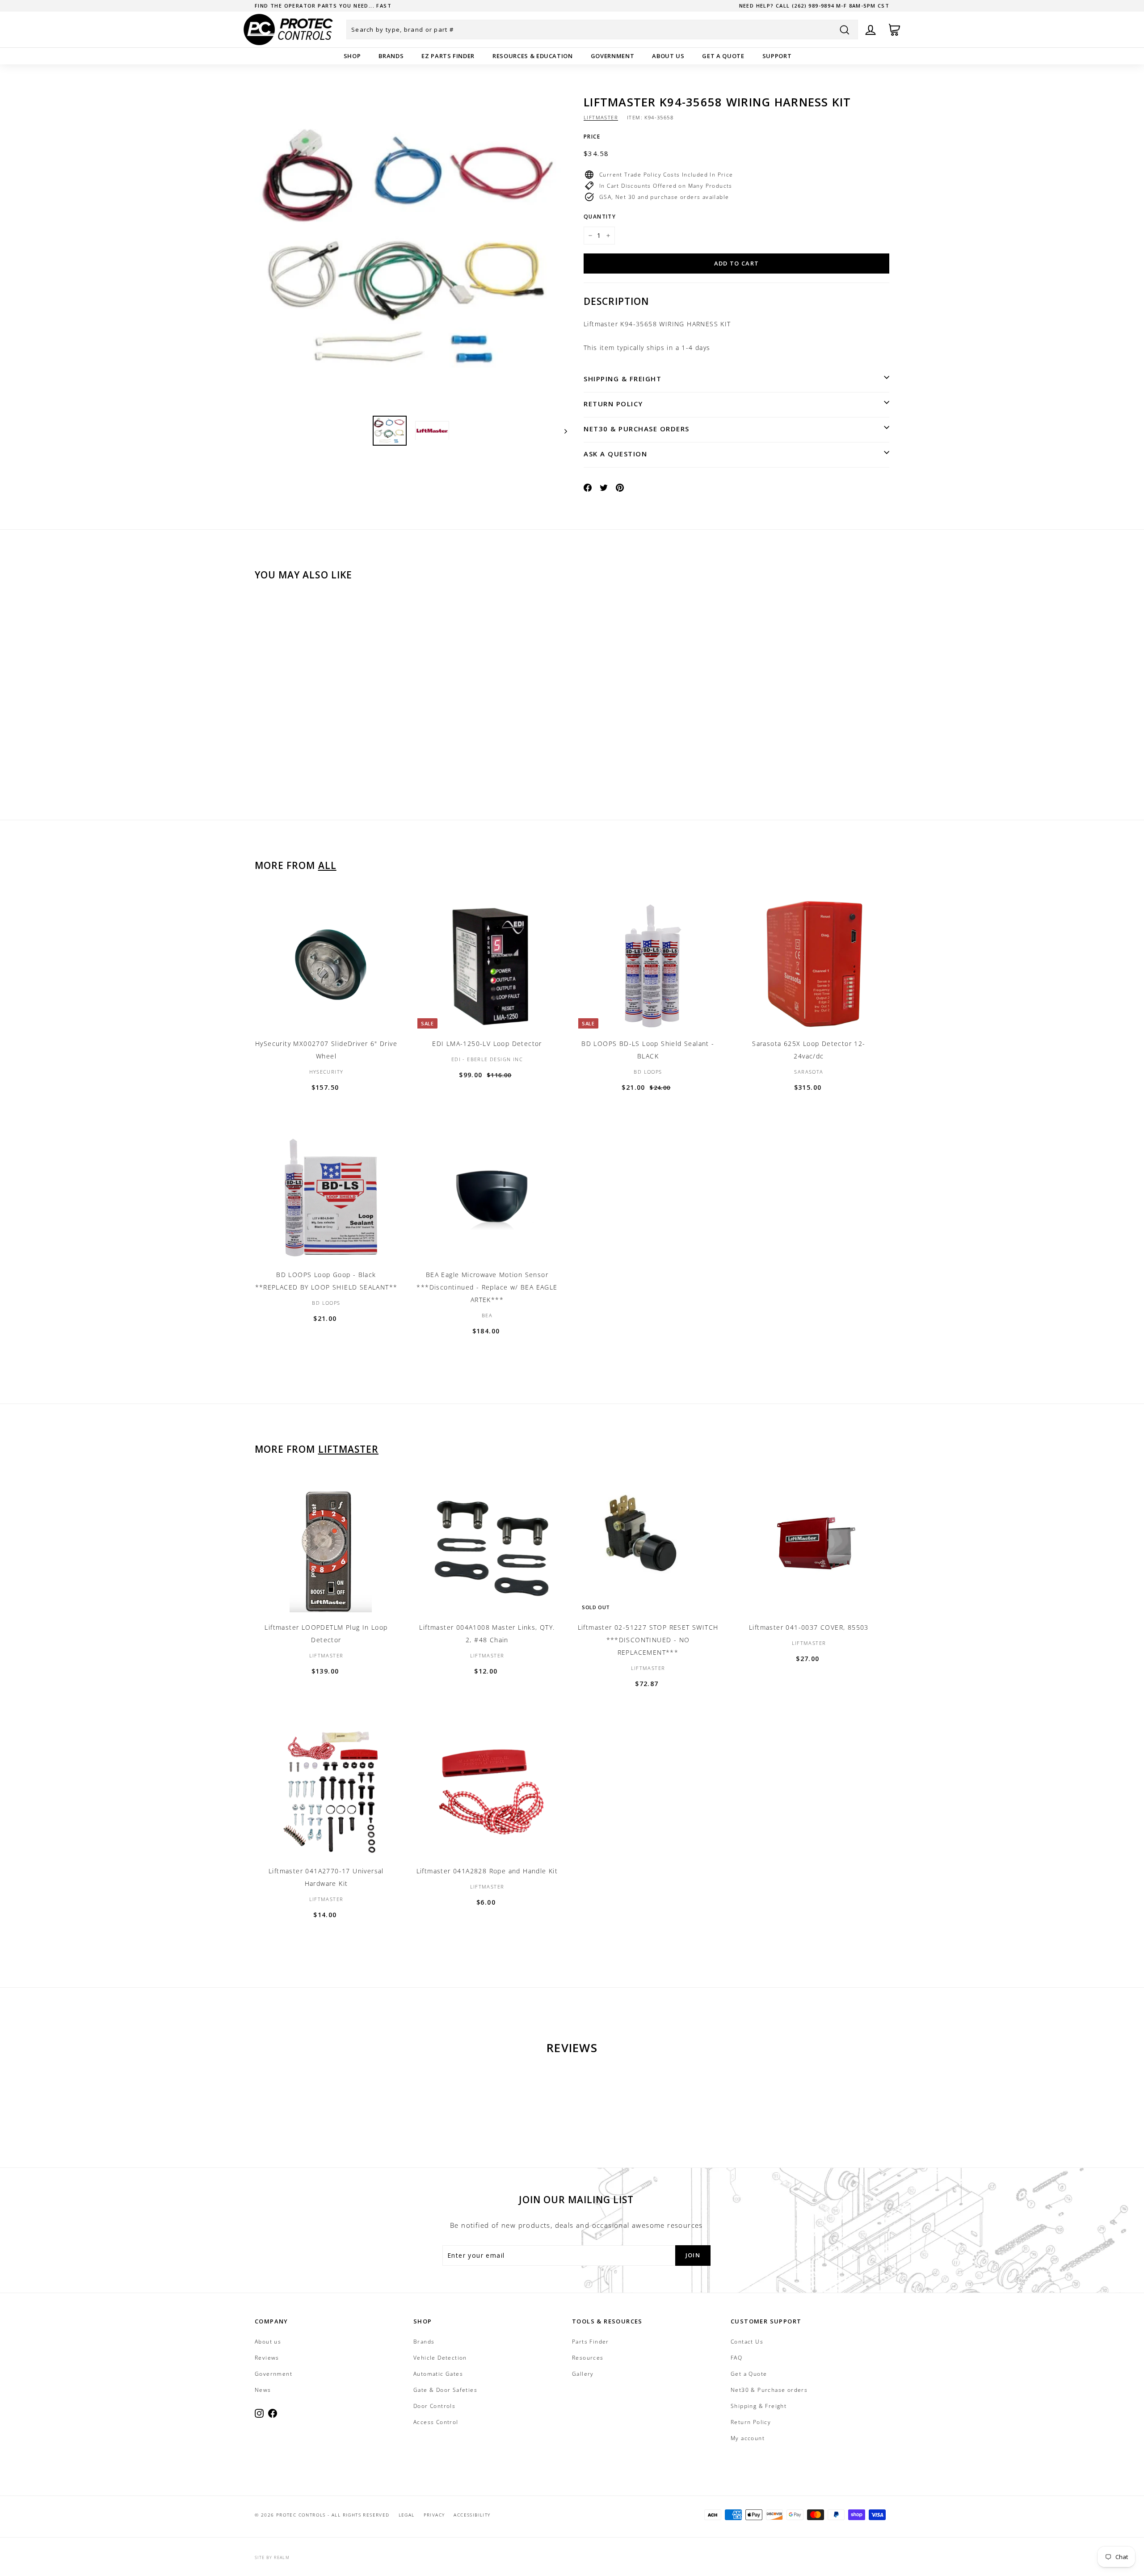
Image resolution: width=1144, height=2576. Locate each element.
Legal (407, 2515)
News (263, 2390)
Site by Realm (272, 2557)
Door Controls (434, 2406)
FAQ (736, 2358)
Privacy (434, 2515)
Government (613, 56)
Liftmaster (601, 117)
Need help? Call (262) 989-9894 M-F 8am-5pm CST (814, 6)
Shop (352, 56)
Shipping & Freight (622, 379)
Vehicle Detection (440, 2358)
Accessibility (472, 2515)
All (327, 865)
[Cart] (894, 30)
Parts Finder (591, 2342)
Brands (391, 56)
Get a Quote (723, 56)
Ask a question (615, 454)
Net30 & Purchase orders (637, 429)
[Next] (561, 431)
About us (668, 56)
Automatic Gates (438, 2374)
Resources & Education (533, 56)
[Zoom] (411, 252)
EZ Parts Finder (448, 56)
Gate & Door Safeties (445, 2390)
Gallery (583, 2374)
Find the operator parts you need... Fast (323, 6)
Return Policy (613, 404)
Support (777, 56)
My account (748, 2438)
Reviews (267, 2358)
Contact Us (747, 2342)
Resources (588, 2358)
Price (592, 137)
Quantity (600, 217)
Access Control (436, 2422)
